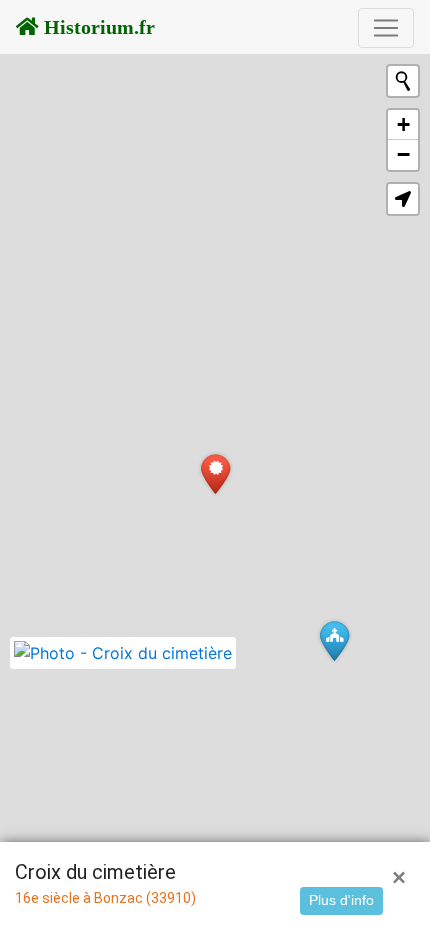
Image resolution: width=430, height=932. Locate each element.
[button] (403, 199)
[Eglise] (334, 640)
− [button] (403, 154)
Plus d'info (341, 900)
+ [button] (403, 124)
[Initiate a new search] (403, 81)
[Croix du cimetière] (215, 473)
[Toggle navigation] (386, 28)
